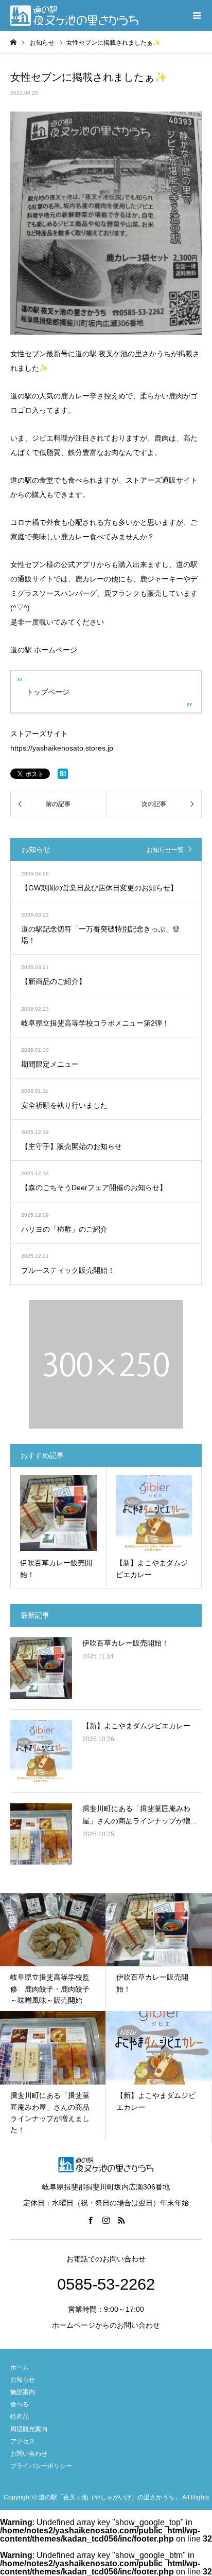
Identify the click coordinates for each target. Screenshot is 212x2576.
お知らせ (23, 2380)
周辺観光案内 (29, 2429)
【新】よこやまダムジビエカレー (136, 1726)
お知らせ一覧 (165, 850)
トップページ (48, 692)
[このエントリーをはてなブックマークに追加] (63, 774)
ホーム (20, 2367)
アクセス (23, 2441)
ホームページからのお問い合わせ (106, 2325)
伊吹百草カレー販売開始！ (126, 1643)
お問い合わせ (29, 2454)
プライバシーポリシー (41, 2466)
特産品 (20, 2417)
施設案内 (23, 2392)
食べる (20, 2404)
